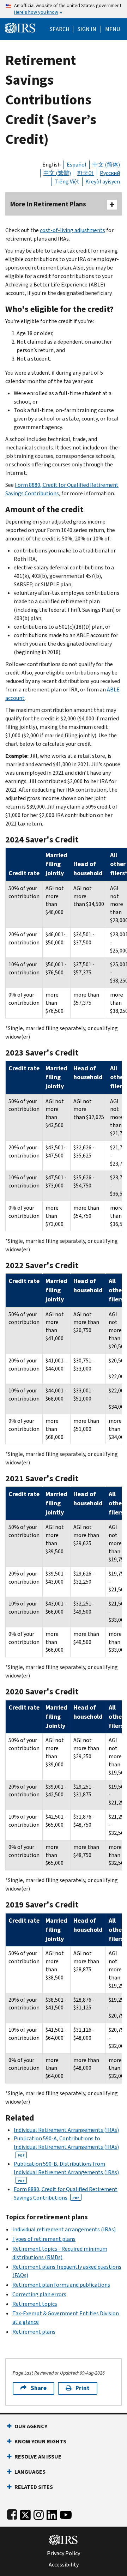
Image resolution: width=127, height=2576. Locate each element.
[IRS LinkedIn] (52, 2513)
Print (83, 2388)
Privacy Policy (64, 2553)
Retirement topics (35, 2304)
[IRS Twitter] (25, 2513)
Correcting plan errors (39, 2294)
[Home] (20, 27)
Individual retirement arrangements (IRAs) (64, 2229)
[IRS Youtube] (66, 2513)
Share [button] (39, 2388)
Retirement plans (34, 2332)
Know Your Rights (40, 2441)
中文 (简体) (106, 165)
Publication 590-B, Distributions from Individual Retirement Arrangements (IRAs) (66, 2172)
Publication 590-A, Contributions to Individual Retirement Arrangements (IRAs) (66, 2146)
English (52, 165)
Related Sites (34, 2487)
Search (60, 29)
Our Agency (31, 2426)
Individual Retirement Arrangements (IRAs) (66, 2130)
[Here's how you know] (64, 9)
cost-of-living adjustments (72, 230)
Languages (30, 2472)
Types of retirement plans (44, 2239)
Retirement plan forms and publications (61, 2285)
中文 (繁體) (57, 173)
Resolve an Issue (38, 2457)
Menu (113, 29)
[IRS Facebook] (12, 2513)
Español (77, 165)
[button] (87, 29)
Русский (110, 173)
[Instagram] (39, 2513)
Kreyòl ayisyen (103, 182)
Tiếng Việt (67, 182)
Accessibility (64, 2565)
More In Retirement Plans (48, 204)
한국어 (85, 173)
